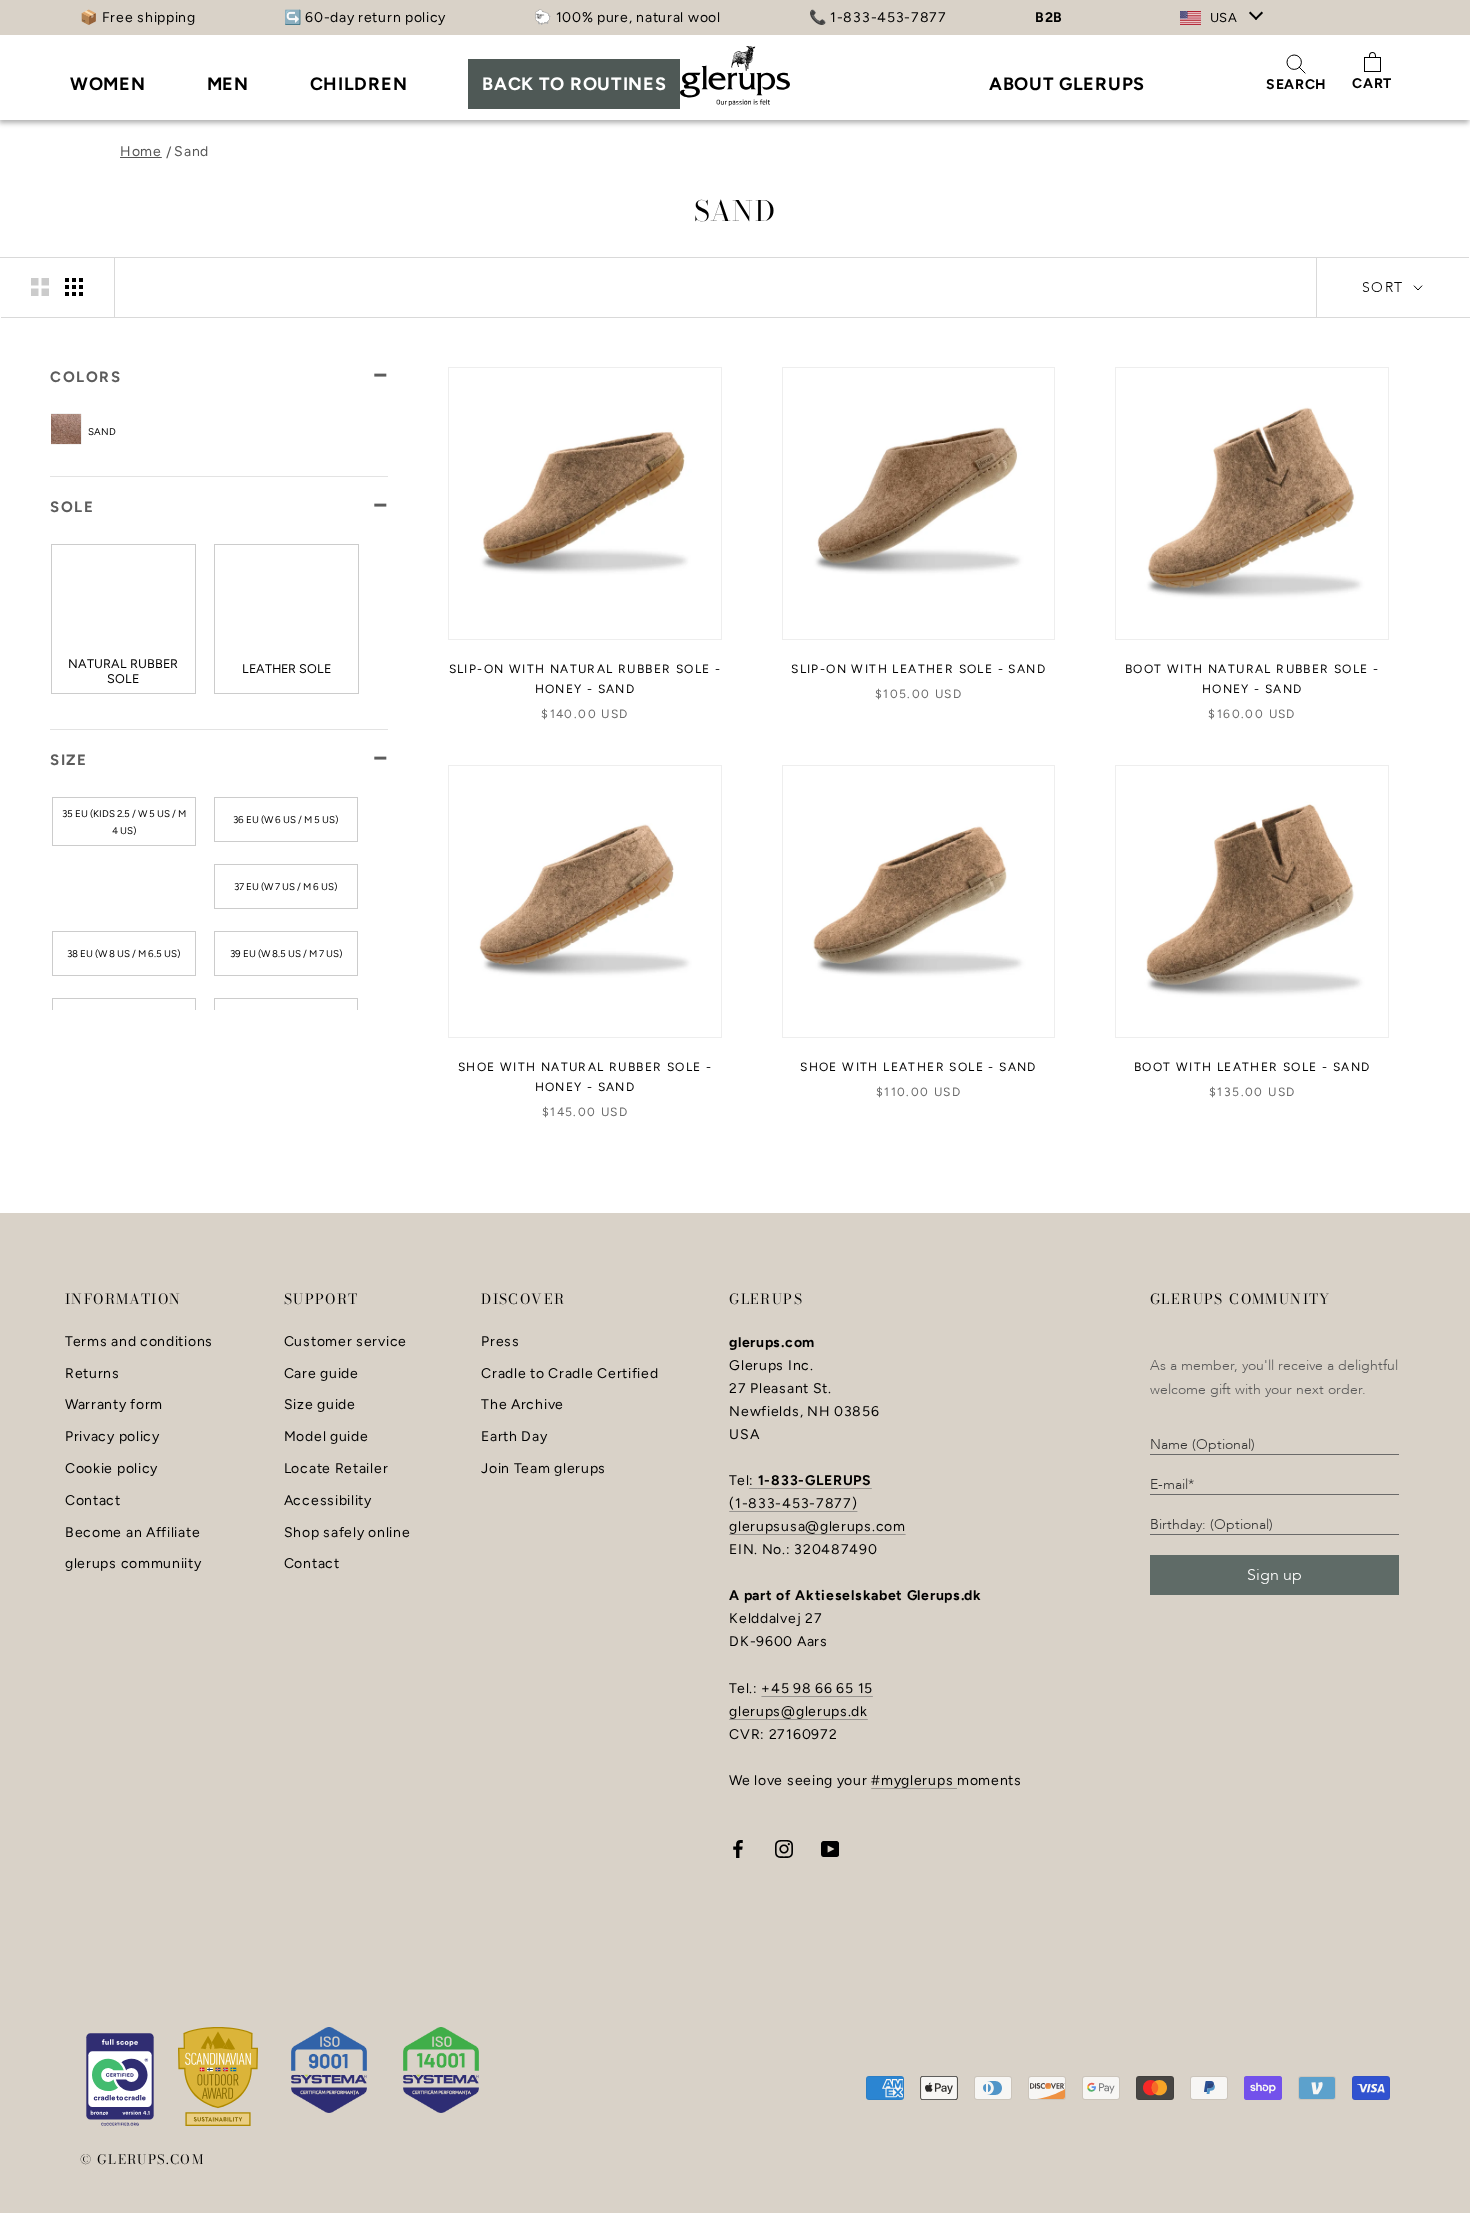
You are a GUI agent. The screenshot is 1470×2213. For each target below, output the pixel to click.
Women (108, 84)
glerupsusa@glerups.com (817, 1526)
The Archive (522, 1405)
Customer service (345, 1342)
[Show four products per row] (74, 287)
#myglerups (914, 1780)
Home (141, 151)
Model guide (326, 1437)
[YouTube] (830, 1847)
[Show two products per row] (40, 287)
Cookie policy (111, 1469)
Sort (1385, 287)
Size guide (320, 1405)
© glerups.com (142, 2159)
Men (228, 84)
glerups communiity (133, 1564)
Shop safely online (347, 1533)
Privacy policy (112, 1437)
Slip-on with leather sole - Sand (918, 669)
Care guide (321, 1374)
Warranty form (114, 1405)
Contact (93, 1501)
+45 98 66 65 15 (817, 1688)
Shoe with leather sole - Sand (918, 1067)
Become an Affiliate (132, 1533)
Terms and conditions (139, 1342)
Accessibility (328, 1501)
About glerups (1067, 84)
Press (500, 1342)
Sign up (1274, 1575)
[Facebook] (738, 1847)
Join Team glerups (543, 1469)
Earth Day (514, 1437)
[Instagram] (784, 1847)
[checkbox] (148, 430)
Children (359, 84)
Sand (191, 151)
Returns (92, 1374)
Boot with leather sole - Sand (1252, 1067)
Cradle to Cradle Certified (569, 1374)
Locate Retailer (336, 1469)
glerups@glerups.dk (798, 1711)
